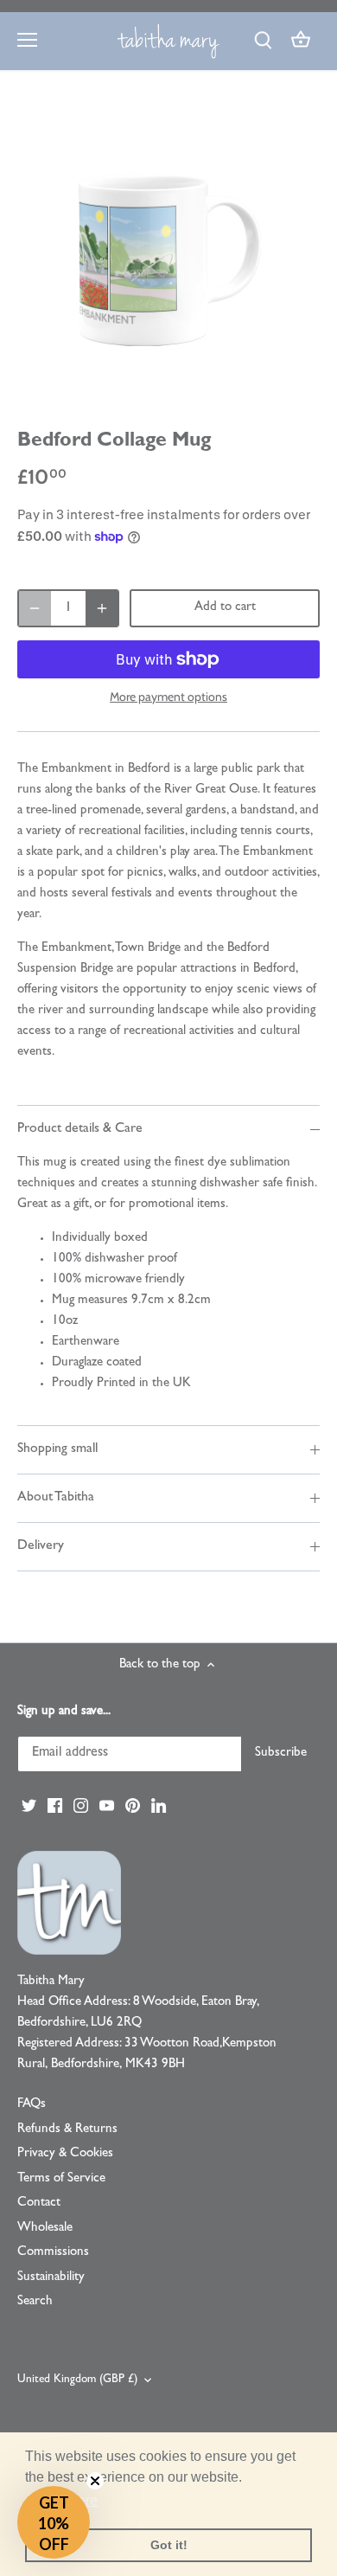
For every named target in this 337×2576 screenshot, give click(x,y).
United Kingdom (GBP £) (77, 2380)
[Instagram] (81, 1806)
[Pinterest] (133, 1806)
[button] (54, 2522)
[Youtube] (107, 1806)
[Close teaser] (95, 2481)
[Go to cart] (301, 41)
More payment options (168, 697)
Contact (39, 2203)
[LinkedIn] (159, 1806)
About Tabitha (56, 1498)
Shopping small (57, 1449)
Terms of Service (61, 2179)
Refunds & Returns (67, 2130)
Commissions (53, 2253)
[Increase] (102, 608)
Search (35, 2302)
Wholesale (45, 2229)
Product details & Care (80, 1129)
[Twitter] (29, 1806)
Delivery (41, 1546)
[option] (168, 254)
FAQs (32, 2105)
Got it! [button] (169, 2545)
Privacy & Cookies (65, 2154)
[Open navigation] (27, 40)
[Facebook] (55, 1806)
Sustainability (51, 2278)
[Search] (263, 41)
